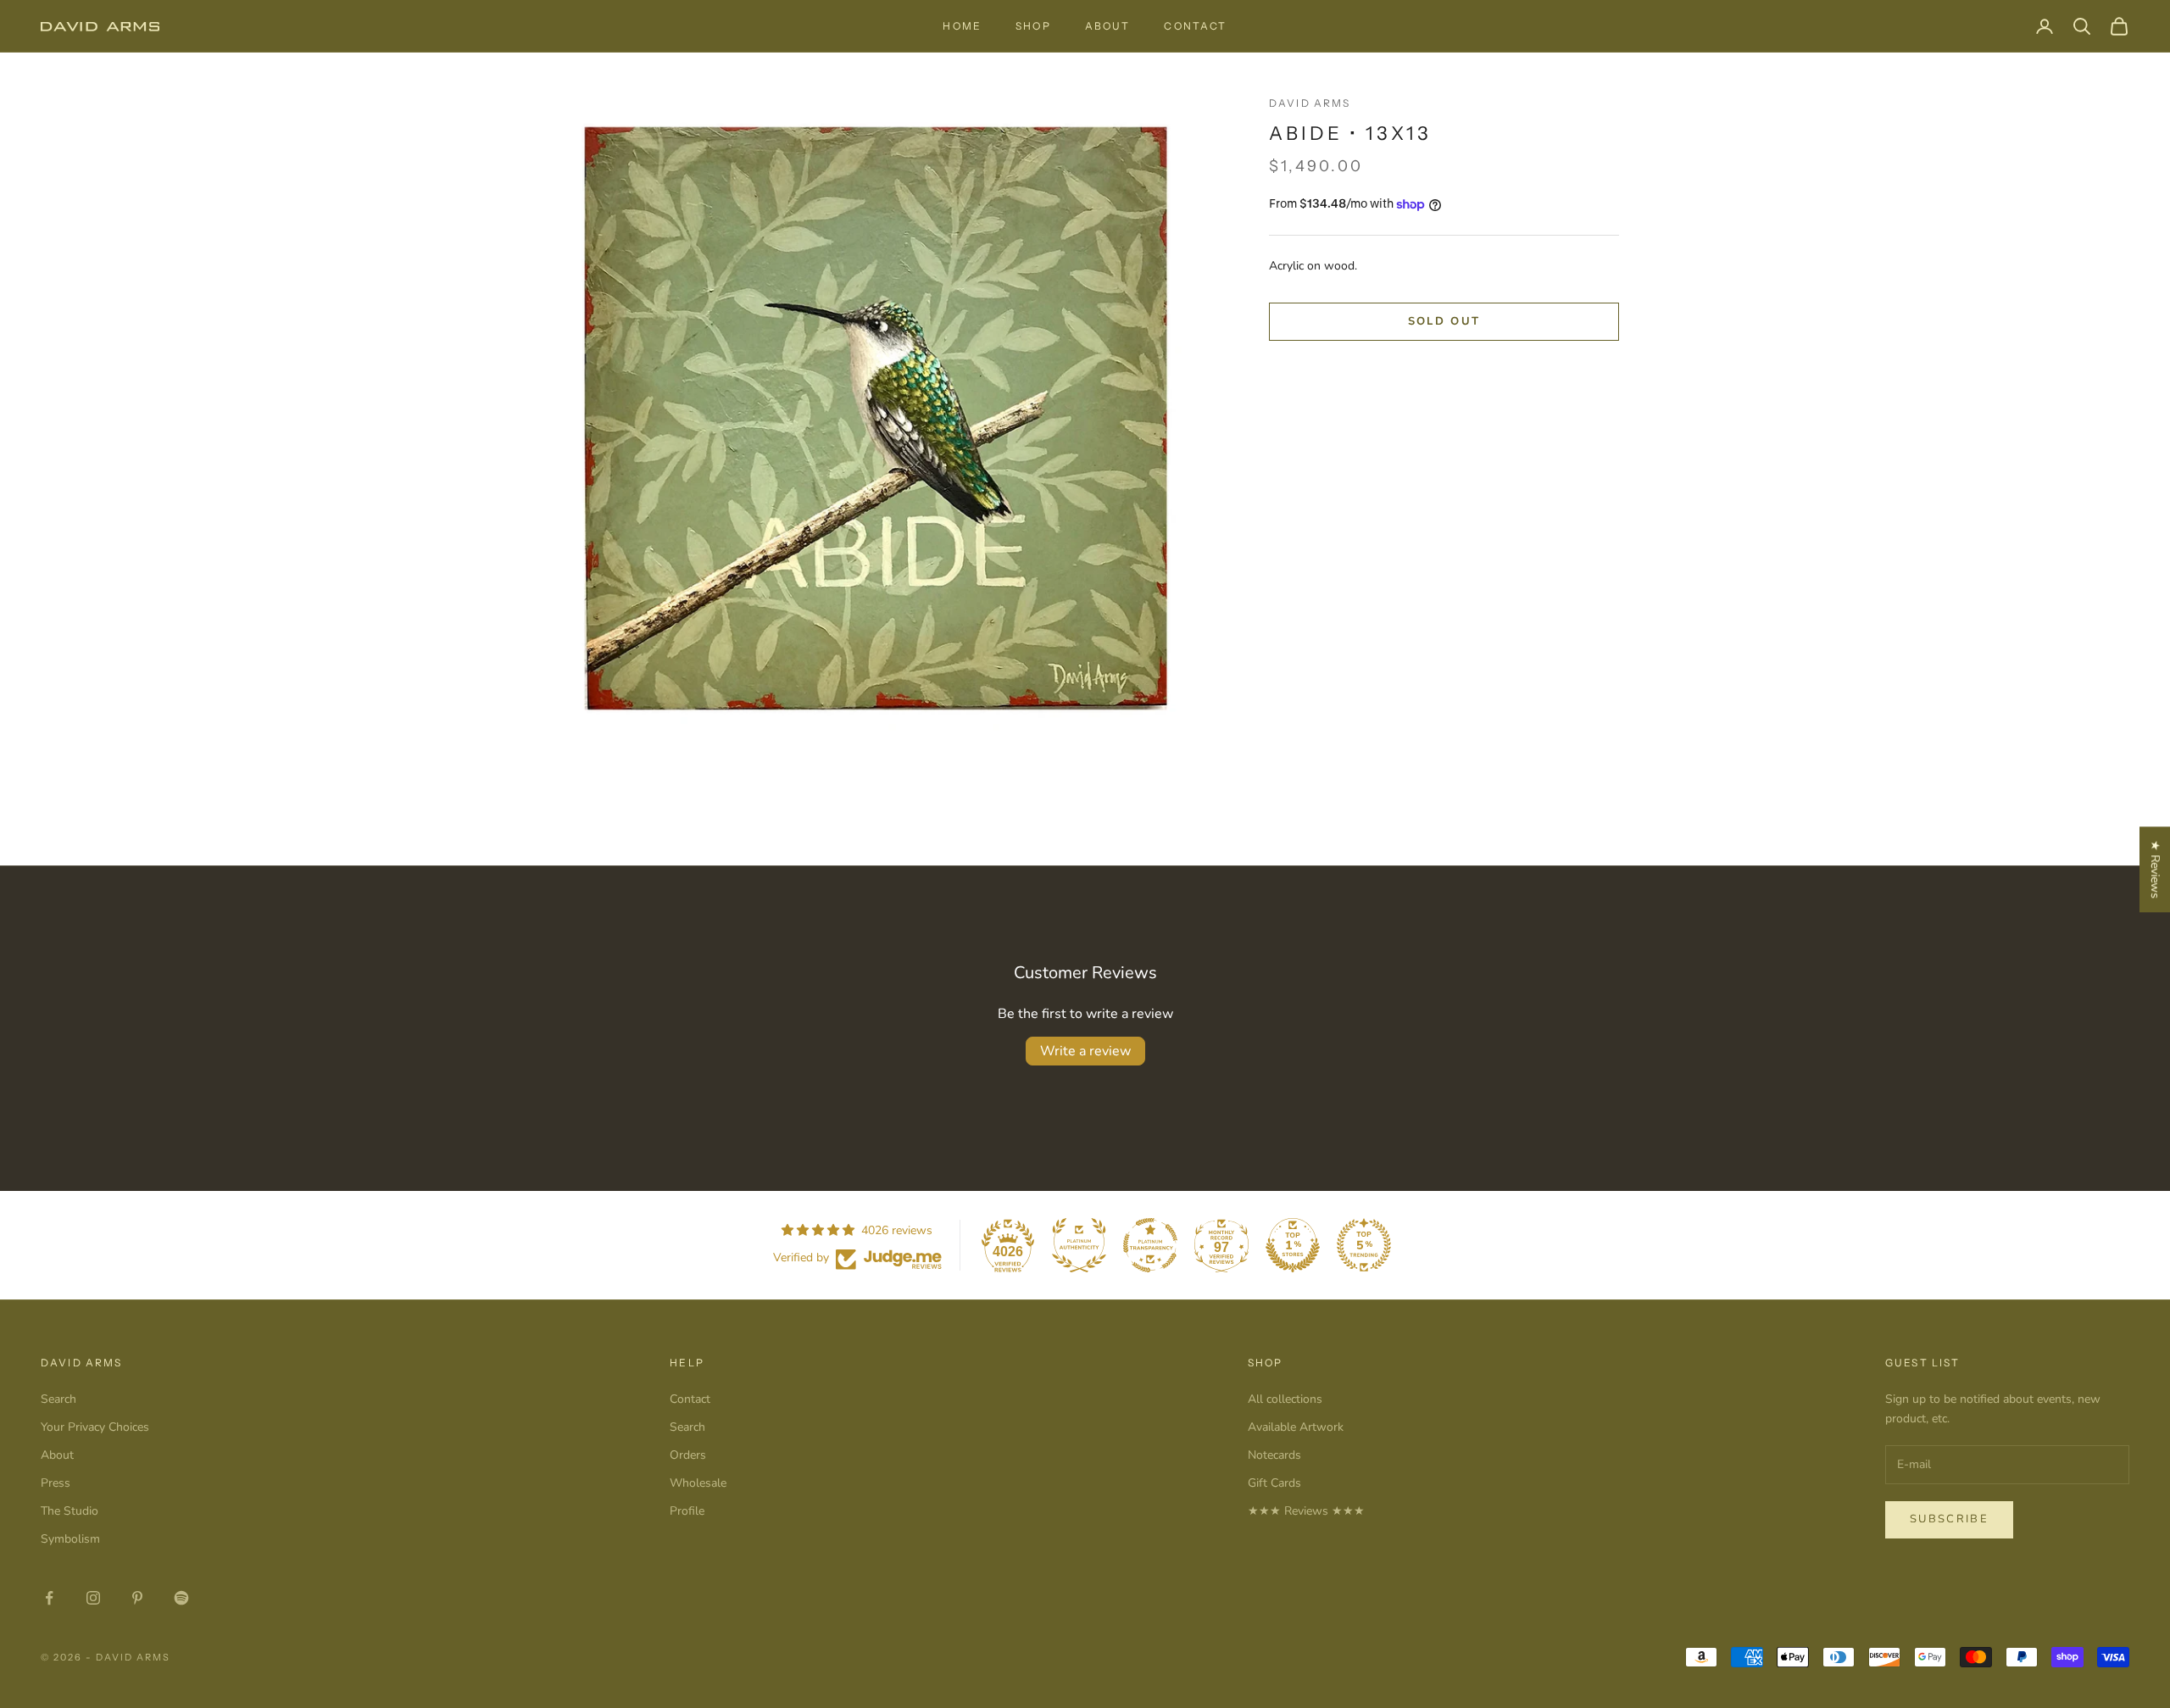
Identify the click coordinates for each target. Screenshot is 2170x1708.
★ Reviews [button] (2155, 869)
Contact (1195, 26)
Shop (1033, 26)
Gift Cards (1274, 1483)
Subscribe (1949, 1519)
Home (962, 26)
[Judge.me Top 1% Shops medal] (1293, 1245)
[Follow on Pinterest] (137, 1598)
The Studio (70, 1511)
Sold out (1444, 321)
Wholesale (698, 1483)
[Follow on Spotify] (181, 1598)
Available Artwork (1296, 1427)
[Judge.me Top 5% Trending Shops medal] (1364, 1245)
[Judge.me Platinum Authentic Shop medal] (1079, 1245)
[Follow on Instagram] (93, 1598)
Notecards (1274, 1455)
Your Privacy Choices (95, 1427)
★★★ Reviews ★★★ (1306, 1511)
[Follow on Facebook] (49, 1598)
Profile (687, 1511)
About (1108, 26)
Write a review (1085, 1051)
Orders (688, 1455)
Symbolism (70, 1539)
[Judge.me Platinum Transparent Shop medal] (1150, 1245)
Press (56, 1483)
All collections (1285, 1399)
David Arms (1310, 103)
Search (58, 1399)
